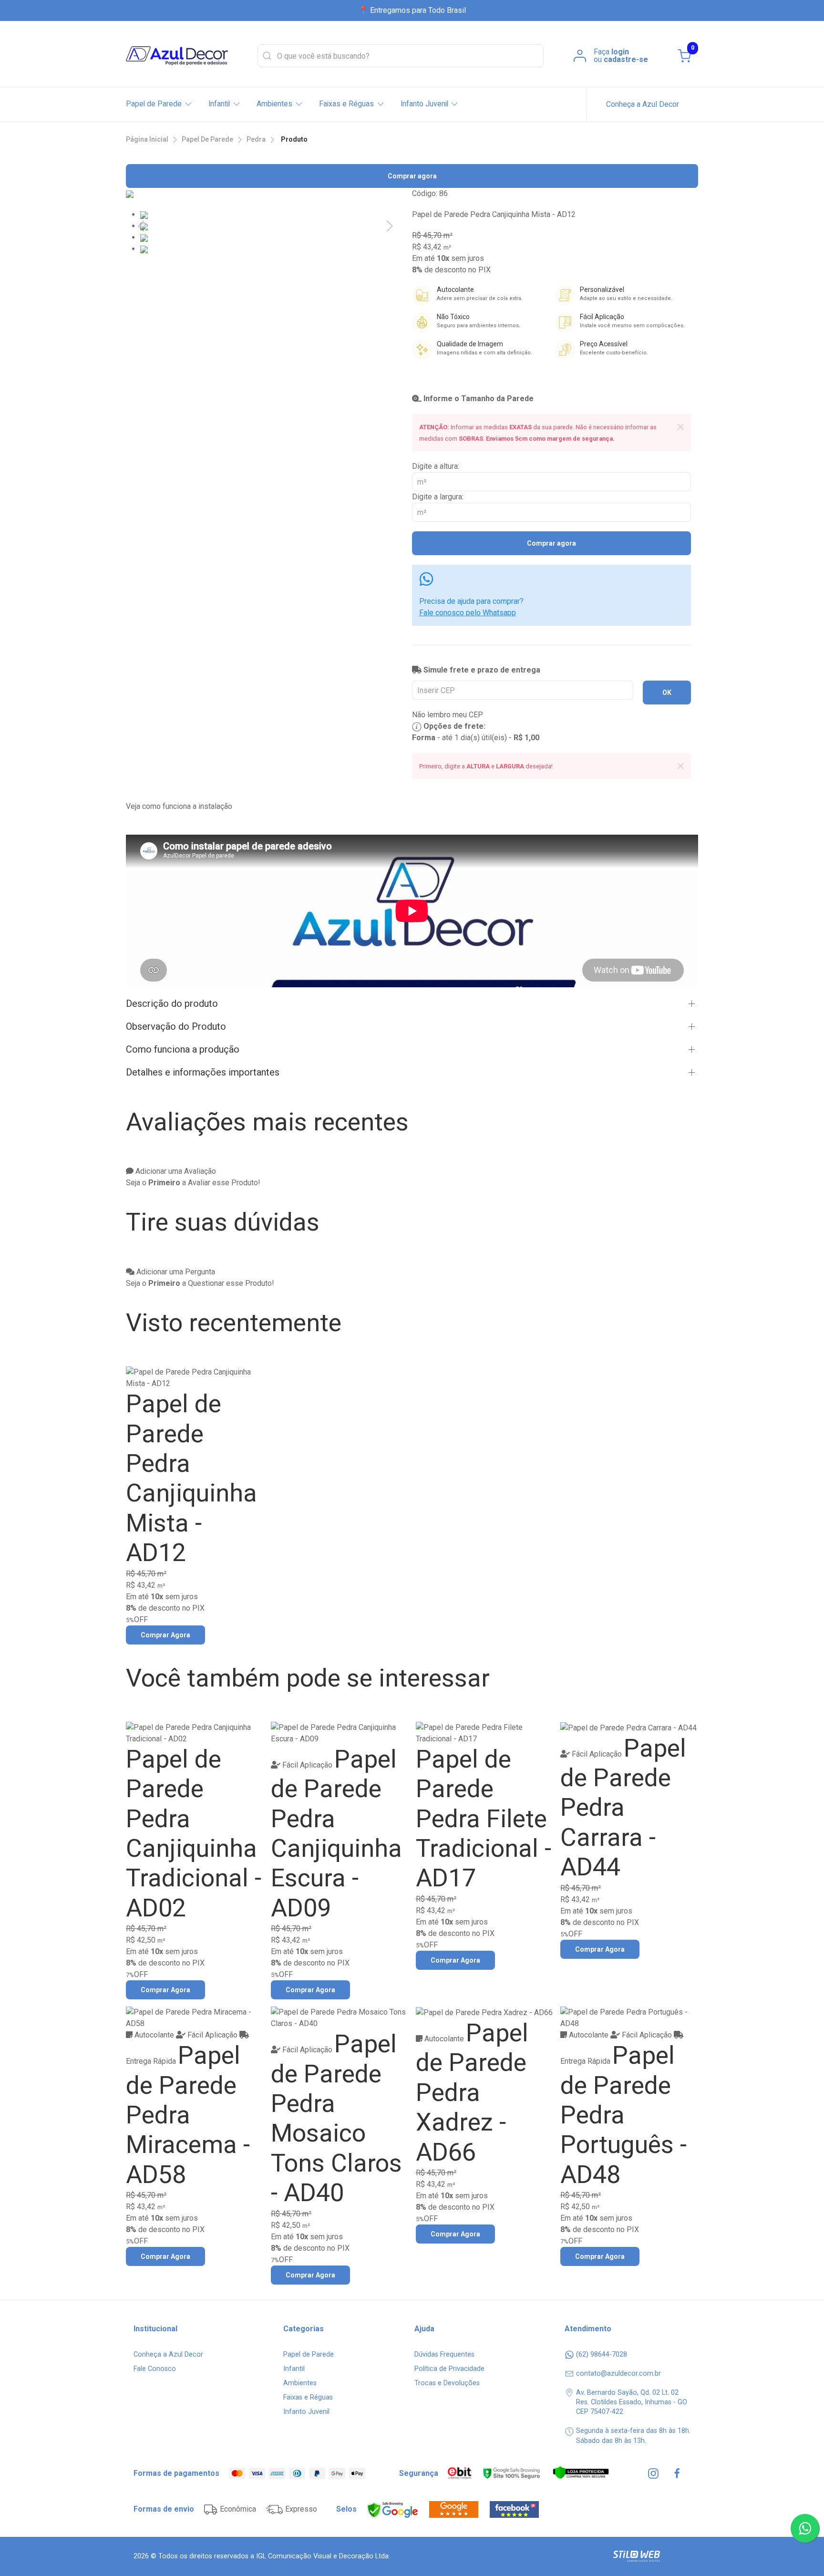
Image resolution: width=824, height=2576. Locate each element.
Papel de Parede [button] (154, 104)
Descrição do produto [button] (172, 1004)
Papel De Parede (207, 139)
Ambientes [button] (274, 104)
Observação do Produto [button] (176, 1026)
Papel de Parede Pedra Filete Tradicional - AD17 (484, 1819)
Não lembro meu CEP (448, 715)
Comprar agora (412, 176)
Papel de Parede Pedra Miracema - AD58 (188, 2115)
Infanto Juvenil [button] (424, 104)
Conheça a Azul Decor (643, 104)
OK (667, 693)
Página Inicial (147, 139)
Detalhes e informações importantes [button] (203, 1072)
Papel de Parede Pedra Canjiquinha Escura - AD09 (336, 1834)
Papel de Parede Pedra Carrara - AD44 (623, 1808)
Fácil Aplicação (307, 1765)
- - (476, 738)
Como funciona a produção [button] (183, 1049)
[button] (141, 226)
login (620, 52)
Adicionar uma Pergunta (175, 1272)
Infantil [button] (219, 104)
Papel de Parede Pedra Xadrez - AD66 (472, 2093)
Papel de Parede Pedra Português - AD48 (623, 2115)
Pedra (256, 139)
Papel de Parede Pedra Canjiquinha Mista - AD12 (191, 1478)
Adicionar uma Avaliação (175, 1171)
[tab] (144, 214)
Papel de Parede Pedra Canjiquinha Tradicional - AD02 (194, 1834)
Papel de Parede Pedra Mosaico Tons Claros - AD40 (336, 2118)
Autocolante (154, 2035)
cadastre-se (626, 59)
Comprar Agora (165, 1635)
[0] (684, 56)
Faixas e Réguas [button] (346, 104)
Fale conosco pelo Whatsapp (468, 613)
